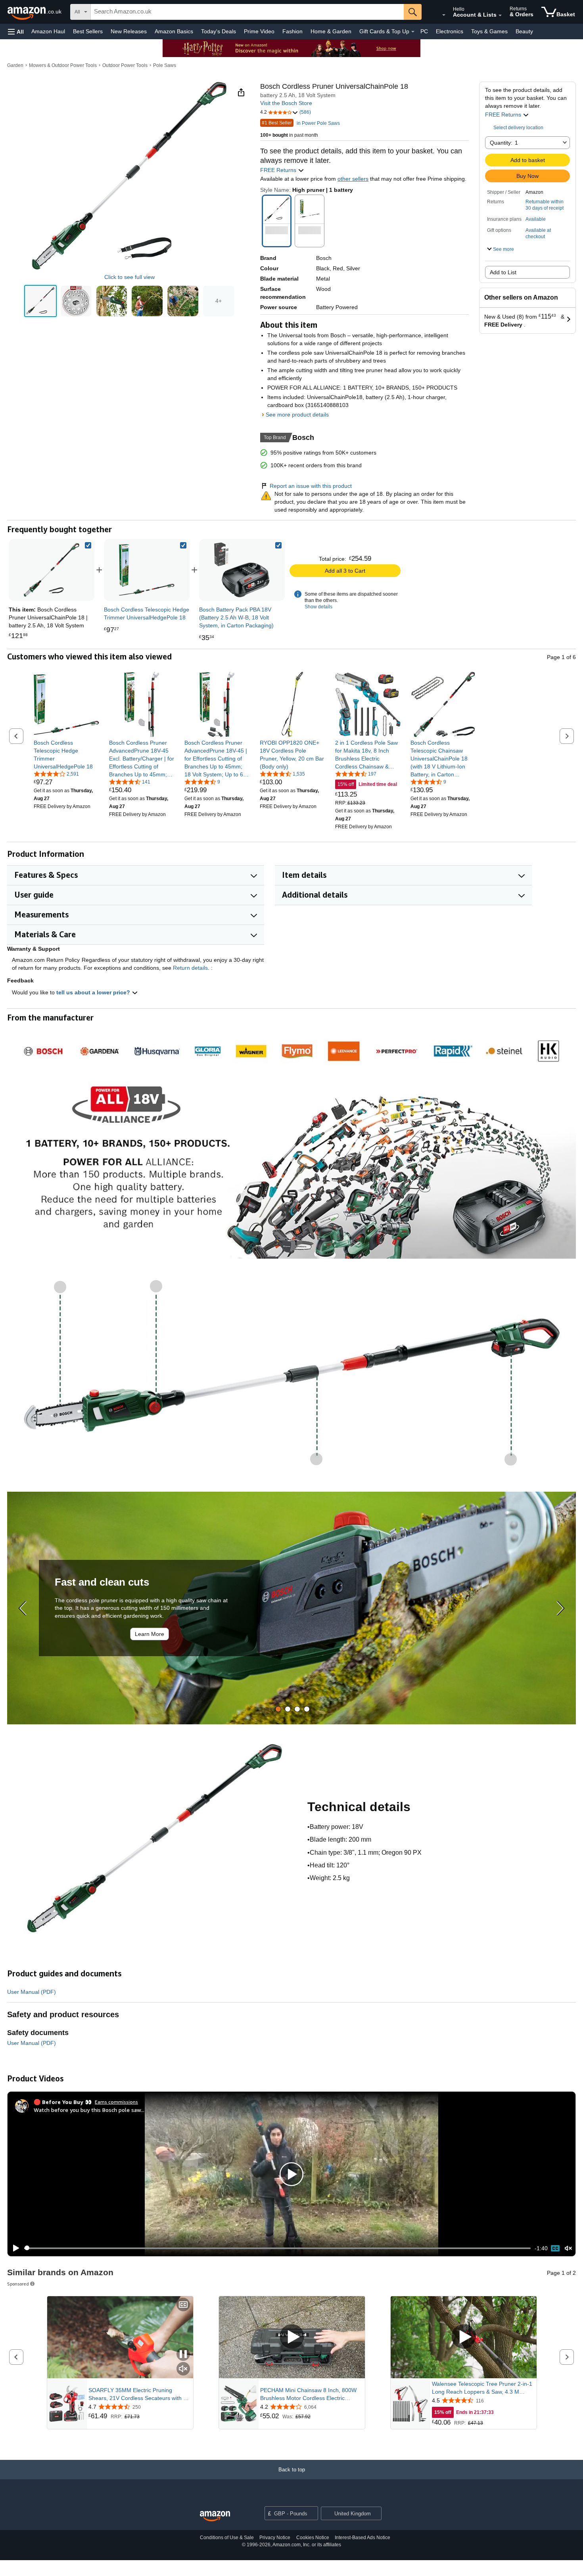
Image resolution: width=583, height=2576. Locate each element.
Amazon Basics (174, 31)
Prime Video (259, 31)
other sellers (353, 179)
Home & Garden (331, 31)
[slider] (277, 2248)
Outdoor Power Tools (125, 65)
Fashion (292, 31)
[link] (147, 570)
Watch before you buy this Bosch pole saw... (89, 2110)
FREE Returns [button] (504, 115)
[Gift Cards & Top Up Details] (413, 32)
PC (424, 31)
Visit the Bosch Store (286, 103)
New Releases (129, 31)
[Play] (14, 2248)
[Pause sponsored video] (183, 2355)
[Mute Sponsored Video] (183, 2369)
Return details (190, 968)
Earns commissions (116, 2102)
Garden (15, 65)
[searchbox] (247, 12)
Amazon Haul (48, 31)
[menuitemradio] (555, 2248)
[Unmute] (568, 2248)
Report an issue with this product (311, 486)
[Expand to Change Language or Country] (444, 15)
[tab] (278, 1709)
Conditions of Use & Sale (227, 2538)
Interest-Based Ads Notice (362, 2538)
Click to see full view (129, 277)
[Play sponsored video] (292, 2337)
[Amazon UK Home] (215, 2516)
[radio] (40, 301)
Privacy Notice (275, 2538)
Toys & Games (489, 31)
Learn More (150, 1634)
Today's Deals (219, 31)
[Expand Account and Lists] (500, 15)
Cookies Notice (313, 2538)
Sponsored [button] (18, 2284)
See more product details (297, 415)
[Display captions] (183, 2305)
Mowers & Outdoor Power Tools (63, 65)
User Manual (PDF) (32, 1992)
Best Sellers (88, 31)
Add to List (503, 272)
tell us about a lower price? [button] (94, 992)
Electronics (450, 31)
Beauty (524, 31)
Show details (318, 607)
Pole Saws (165, 65)
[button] (16, 32)
